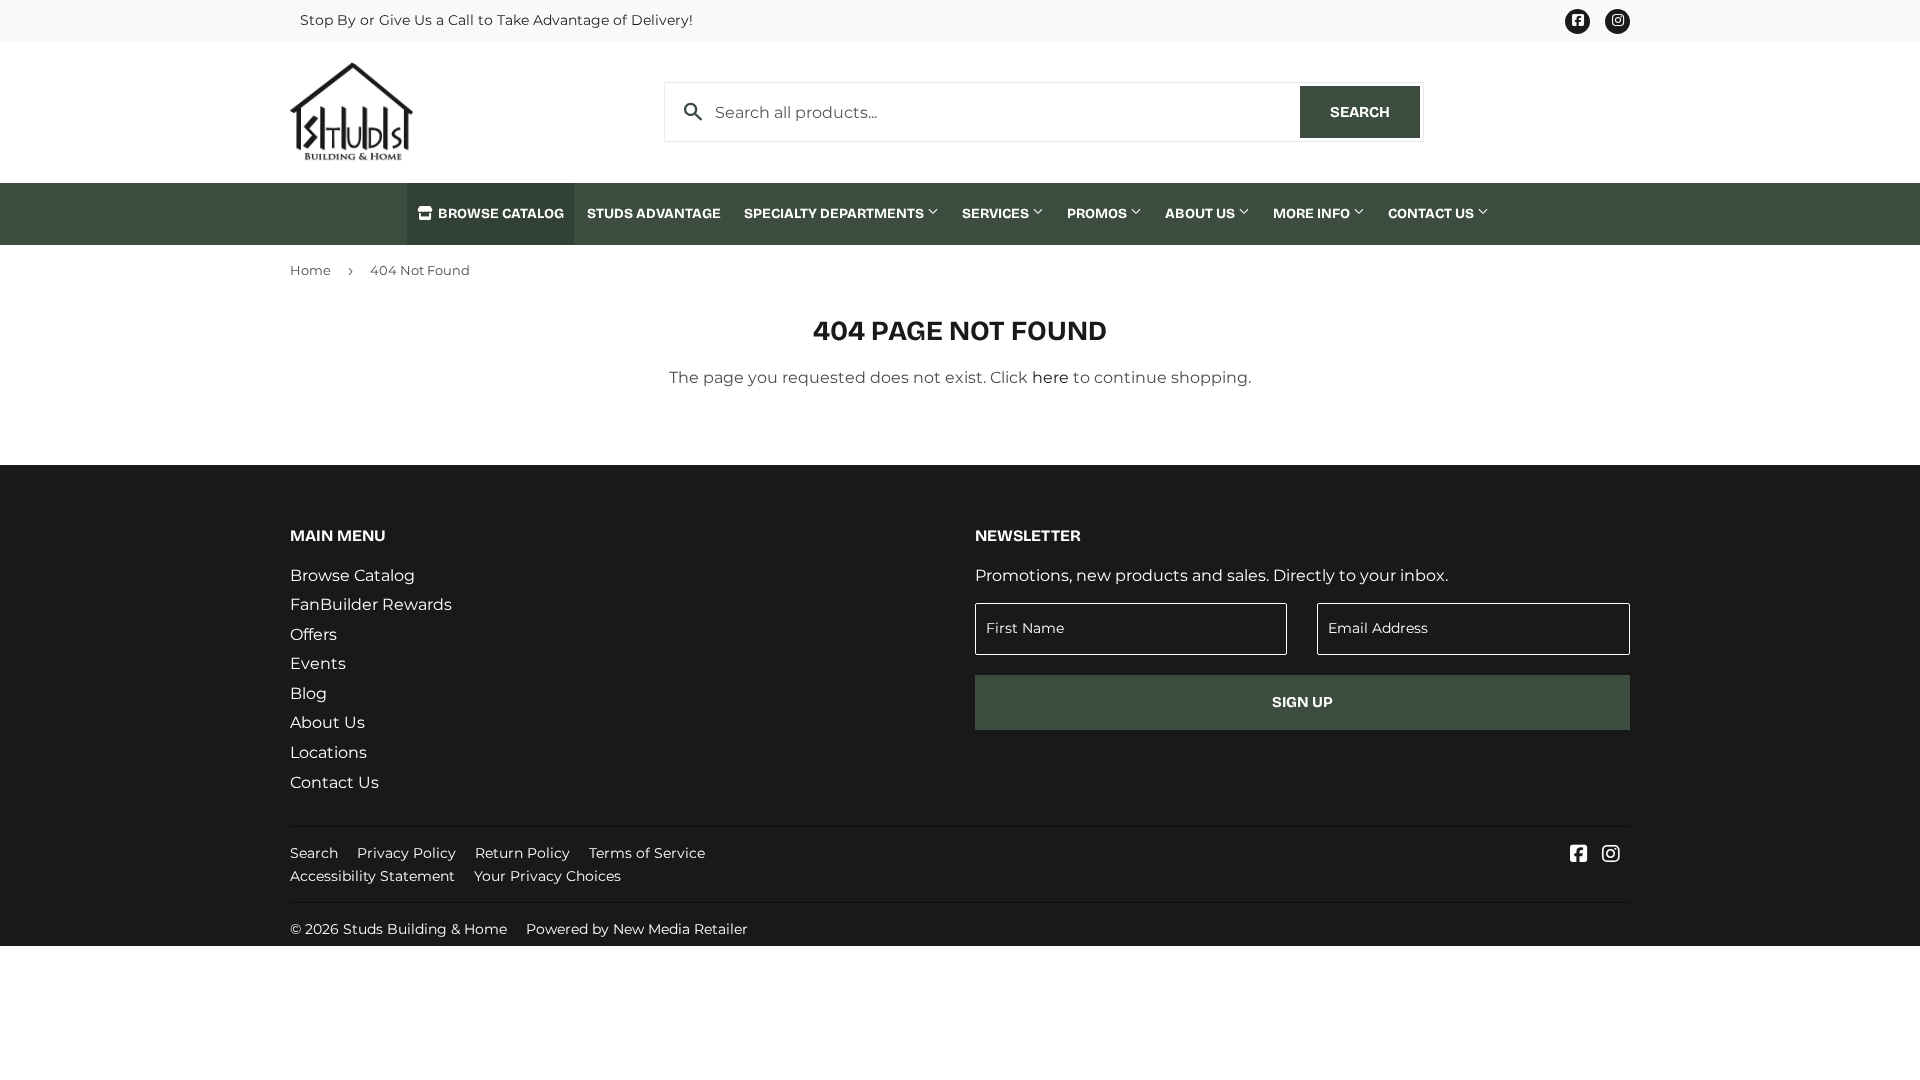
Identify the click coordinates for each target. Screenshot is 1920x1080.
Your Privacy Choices (547, 876)
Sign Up (1302, 702)
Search (1375, 112)
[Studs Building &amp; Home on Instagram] (1611, 855)
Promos (1098, 213)
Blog (308, 693)
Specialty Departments (835, 213)
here (1050, 377)
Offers (313, 634)
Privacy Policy (406, 853)
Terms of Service (647, 853)
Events (318, 663)
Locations (328, 752)
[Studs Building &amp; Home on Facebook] (1579, 855)
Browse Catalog (499, 213)
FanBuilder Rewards (371, 604)
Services (997, 213)
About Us (1201, 213)
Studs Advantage (654, 213)
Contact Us (1432, 213)
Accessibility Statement (372, 876)
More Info (1313, 213)
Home (310, 270)
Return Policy (522, 853)
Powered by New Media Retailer (637, 929)
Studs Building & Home (425, 929)
